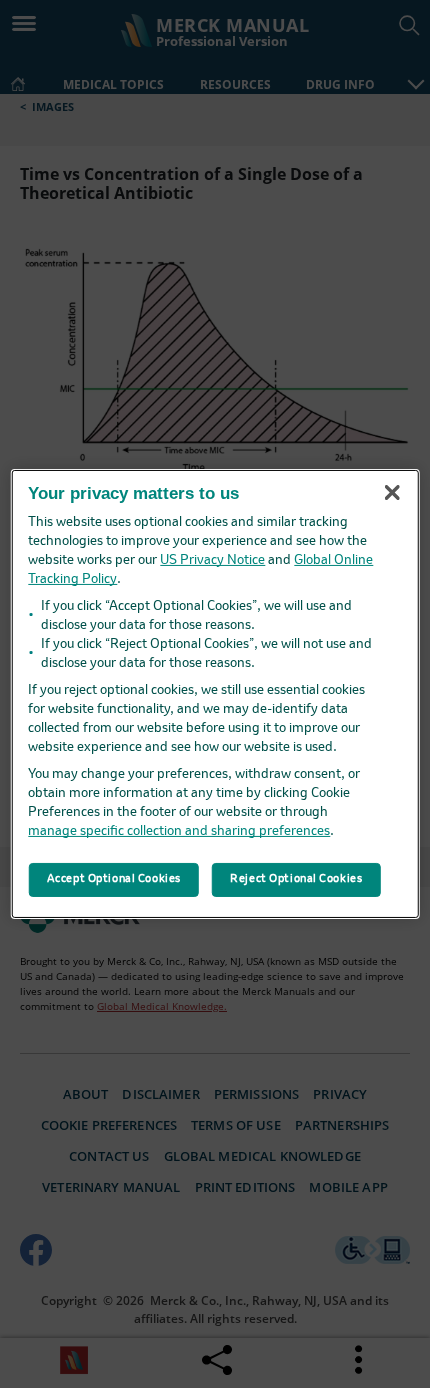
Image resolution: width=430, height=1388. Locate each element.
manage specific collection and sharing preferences (179, 831)
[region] (215, 694)
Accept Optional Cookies (114, 879)
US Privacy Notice (212, 560)
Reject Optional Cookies (296, 879)
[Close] (392, 492)
